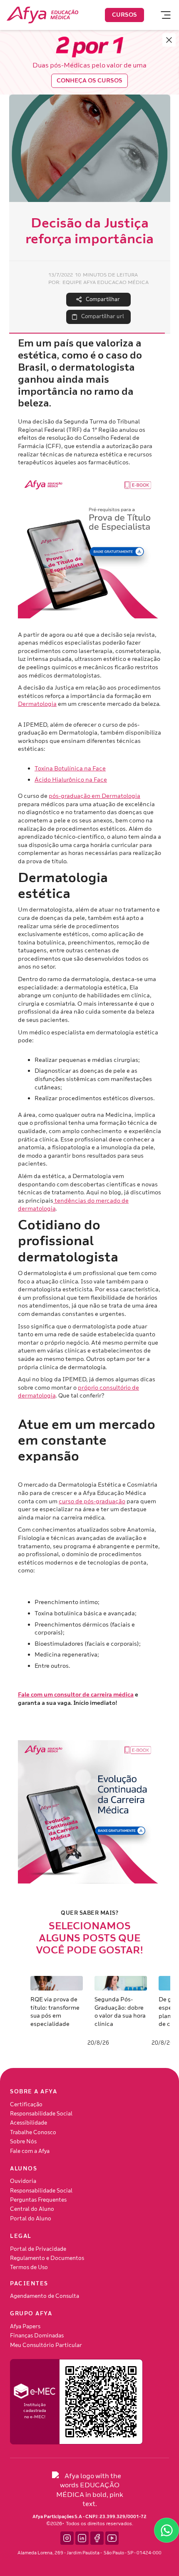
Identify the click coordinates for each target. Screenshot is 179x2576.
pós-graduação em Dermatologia (94, 796)
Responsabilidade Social (41, 2114)
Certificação (26, 2105)
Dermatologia (37, 704)
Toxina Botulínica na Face (70, 769)
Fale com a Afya (30, 2151)
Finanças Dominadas (37, 2336)
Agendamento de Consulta (45, 2296)
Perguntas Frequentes (38, 2200)
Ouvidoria (23, 2181)
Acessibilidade (29, 2123)
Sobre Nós (23, 2142)
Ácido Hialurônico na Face (71, 780)
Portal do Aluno (31, 2219)
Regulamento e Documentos (47, 2258)
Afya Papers (25, 2327)
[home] (42, 15)
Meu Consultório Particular (46, 2345)
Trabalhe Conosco (33, 2133)
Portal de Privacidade (38, 2249)
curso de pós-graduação (92, 1501)
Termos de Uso (29, 2267)
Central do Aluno (32, 2209)
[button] (162, 15)
